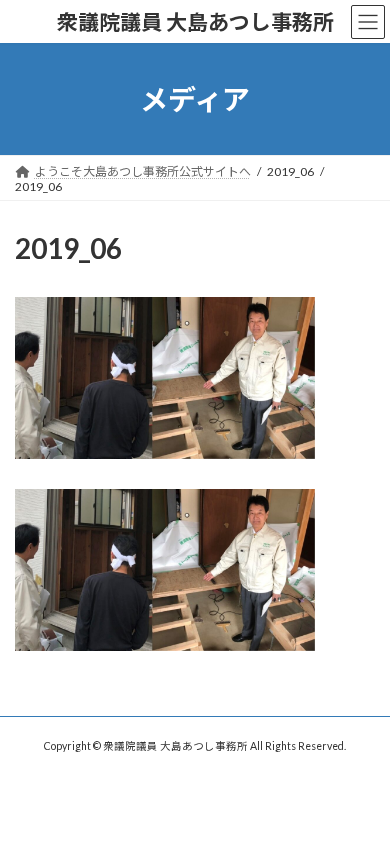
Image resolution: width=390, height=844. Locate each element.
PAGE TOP (360, 798)
